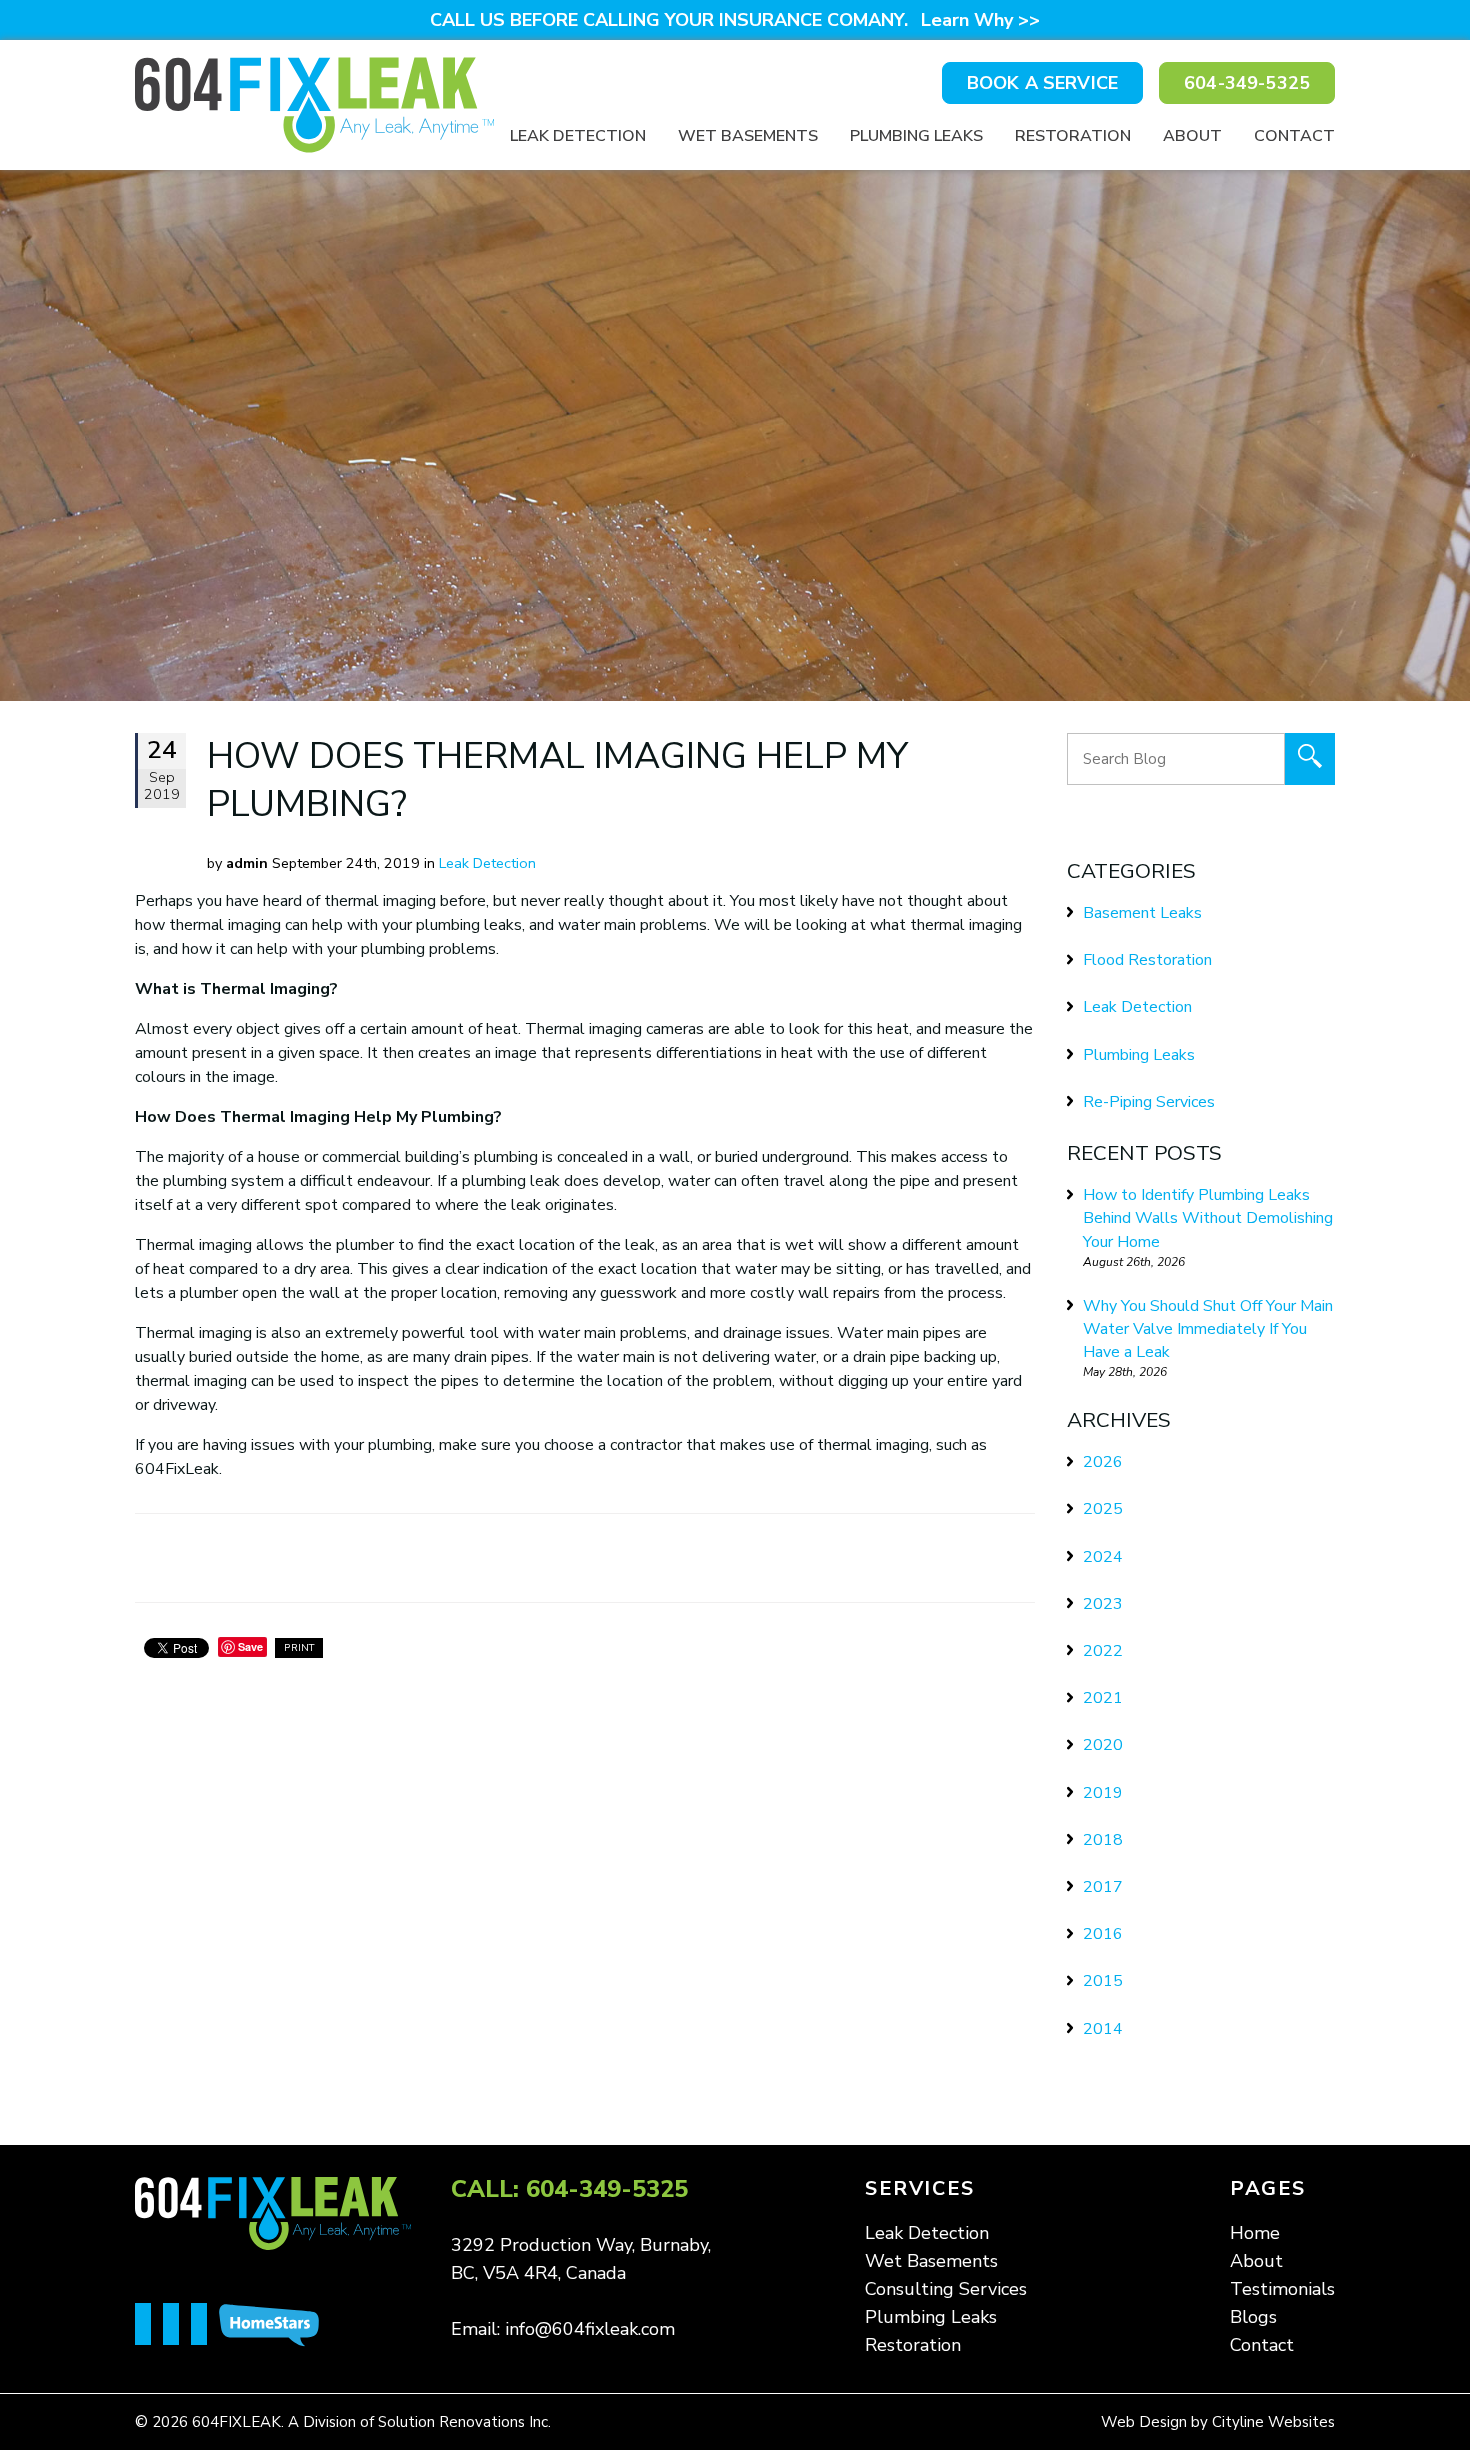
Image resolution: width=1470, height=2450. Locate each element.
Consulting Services (946, 2289)
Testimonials (1282, 2289)
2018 (1103, 1840)
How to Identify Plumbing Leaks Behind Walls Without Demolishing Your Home (1208, 1218)
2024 (1103, 1557)
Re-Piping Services (1149, 1102)
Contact (1294, 136)
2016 (1103, 1934)
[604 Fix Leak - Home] (314, 105)
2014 (1103, 2029)
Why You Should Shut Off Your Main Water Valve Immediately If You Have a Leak (1208, 1329)
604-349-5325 (1247, 83)
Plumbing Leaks (916, 136)
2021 (1103, 1698)
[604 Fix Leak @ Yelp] (177, 2326)
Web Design (1144, 2422)
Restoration (1073, 136)
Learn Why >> (980, 20)
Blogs (1253, 2317)
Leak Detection (578, 136)
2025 (1103, 1509)
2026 (1103, 1462)
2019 (1103, 1793)
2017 (1103, 1887)
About (1192, 136)
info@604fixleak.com (590, 2329)
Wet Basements (748, 136)
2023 (1103, 1604)
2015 (1103, 1981)
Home (1255, 2233)
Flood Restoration (1147, 960)
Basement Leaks (1142, 913)
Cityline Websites (1273, 2422)
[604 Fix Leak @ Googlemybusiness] (205, 2326)
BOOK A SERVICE (1042, 83)
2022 (1103, 1651)
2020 (1103, 1745)
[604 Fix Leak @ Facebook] (149, 2326)
